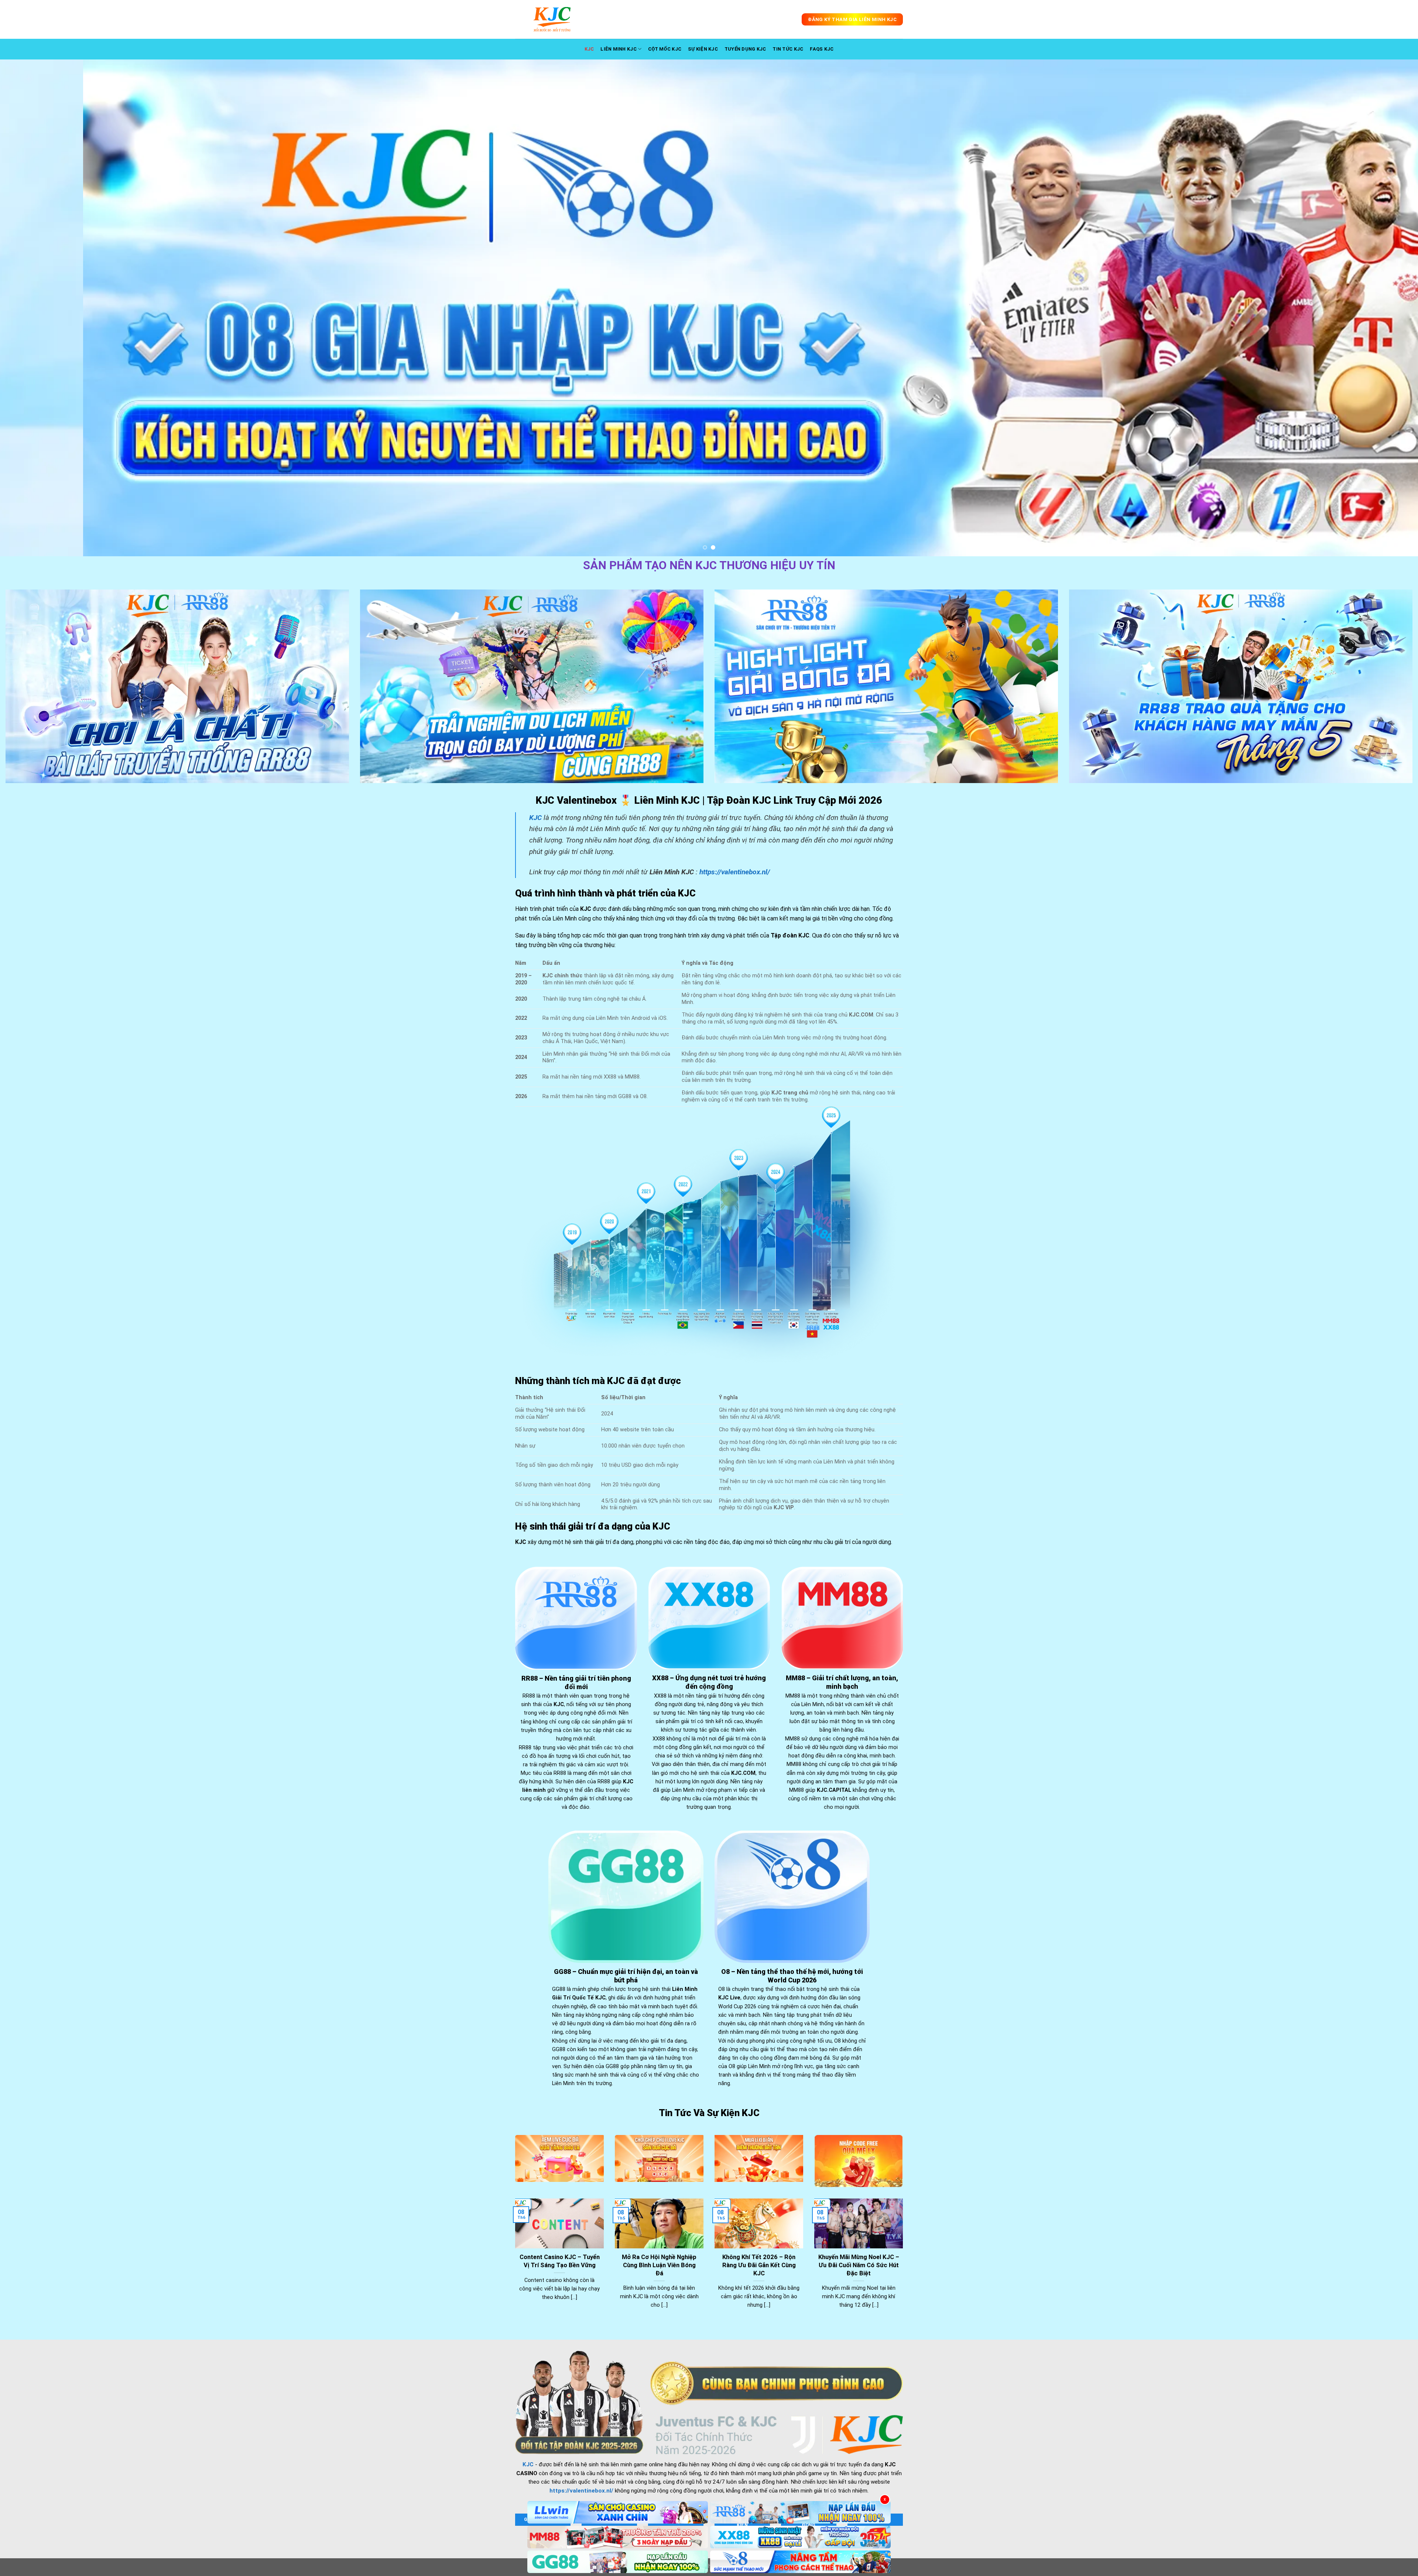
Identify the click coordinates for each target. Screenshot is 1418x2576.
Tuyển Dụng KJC (745, 49)
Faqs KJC (822, 49)
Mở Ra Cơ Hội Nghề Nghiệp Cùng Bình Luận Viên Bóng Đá (659, 2265)
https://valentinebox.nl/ (735, 872)
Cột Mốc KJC (665, 49)
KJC (589, 49)
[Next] (1380, 308)
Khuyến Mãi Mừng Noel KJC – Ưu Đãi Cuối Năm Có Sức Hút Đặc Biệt (859, 2265)
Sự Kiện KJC (703, 49)
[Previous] (38, 308)
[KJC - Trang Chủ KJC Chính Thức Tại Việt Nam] (552, 19)
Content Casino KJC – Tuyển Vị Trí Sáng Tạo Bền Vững (560, 2261)
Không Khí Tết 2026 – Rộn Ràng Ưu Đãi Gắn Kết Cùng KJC (759, 2265)
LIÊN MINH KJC (618, 49)
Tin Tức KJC (788, 49)
